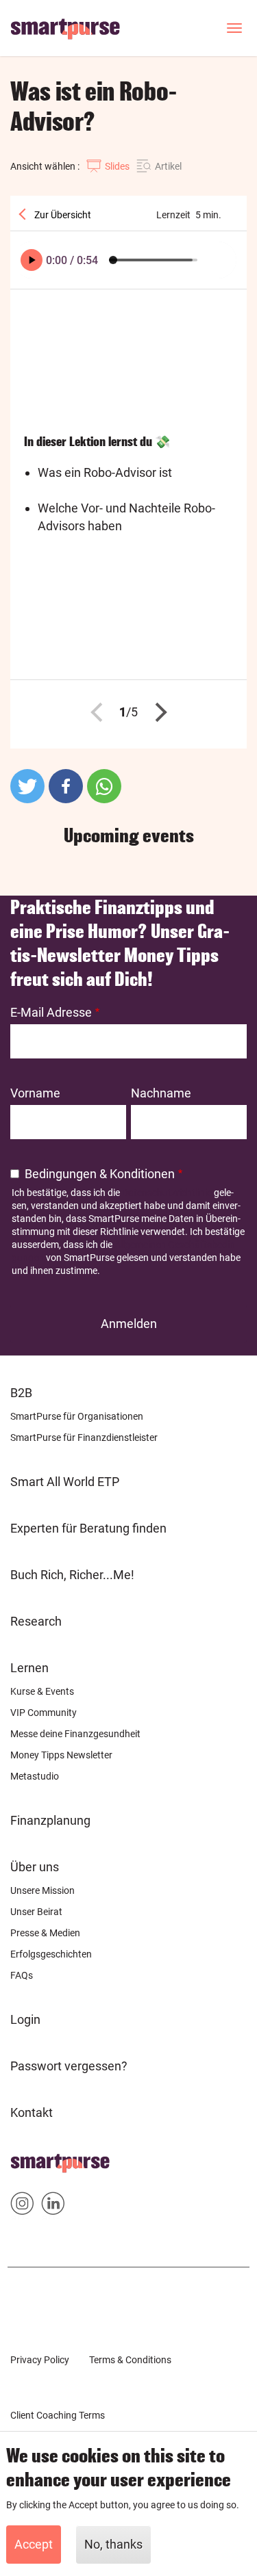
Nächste (157, 712)
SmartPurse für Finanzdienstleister (84, 1437)
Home (27, 2159)
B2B (21, 1393)
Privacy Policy (40, 2360)
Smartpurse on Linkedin (53, 2206)
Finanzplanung (50, 1820)
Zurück (100, 712)
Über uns (35, 1867)
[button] (27, 786)
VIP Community (44, 1713)
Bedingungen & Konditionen (100, 1174)
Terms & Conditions (130, 2360)
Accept (34, 2544)
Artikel (168, 166)
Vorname (35, 1093)
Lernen (29, 1668)
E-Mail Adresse (51, 1012)
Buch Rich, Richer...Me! (72, 1575)
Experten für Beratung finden (88, 1528)
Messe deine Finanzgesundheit (75, 1734)
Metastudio (35, 1776)
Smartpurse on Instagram (22, 2206)
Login (25, 2019)
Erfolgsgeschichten (51, 1954)
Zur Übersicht (62, 215)
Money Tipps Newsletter (61, 1755)
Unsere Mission (42, 1890)
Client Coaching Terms (58, 2415)
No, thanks (113, 2544)
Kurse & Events (42, 1691)
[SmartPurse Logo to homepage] (70, 28)
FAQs (22, 1975)
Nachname (161, 1093)
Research (36, 1621)
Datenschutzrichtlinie (167, 1193)
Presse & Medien (45, 1933)
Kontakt (32, 2112)
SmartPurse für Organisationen (77, 1416)
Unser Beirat (36, 1912)
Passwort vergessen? (69, 2066)
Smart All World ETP (65, 1482)
